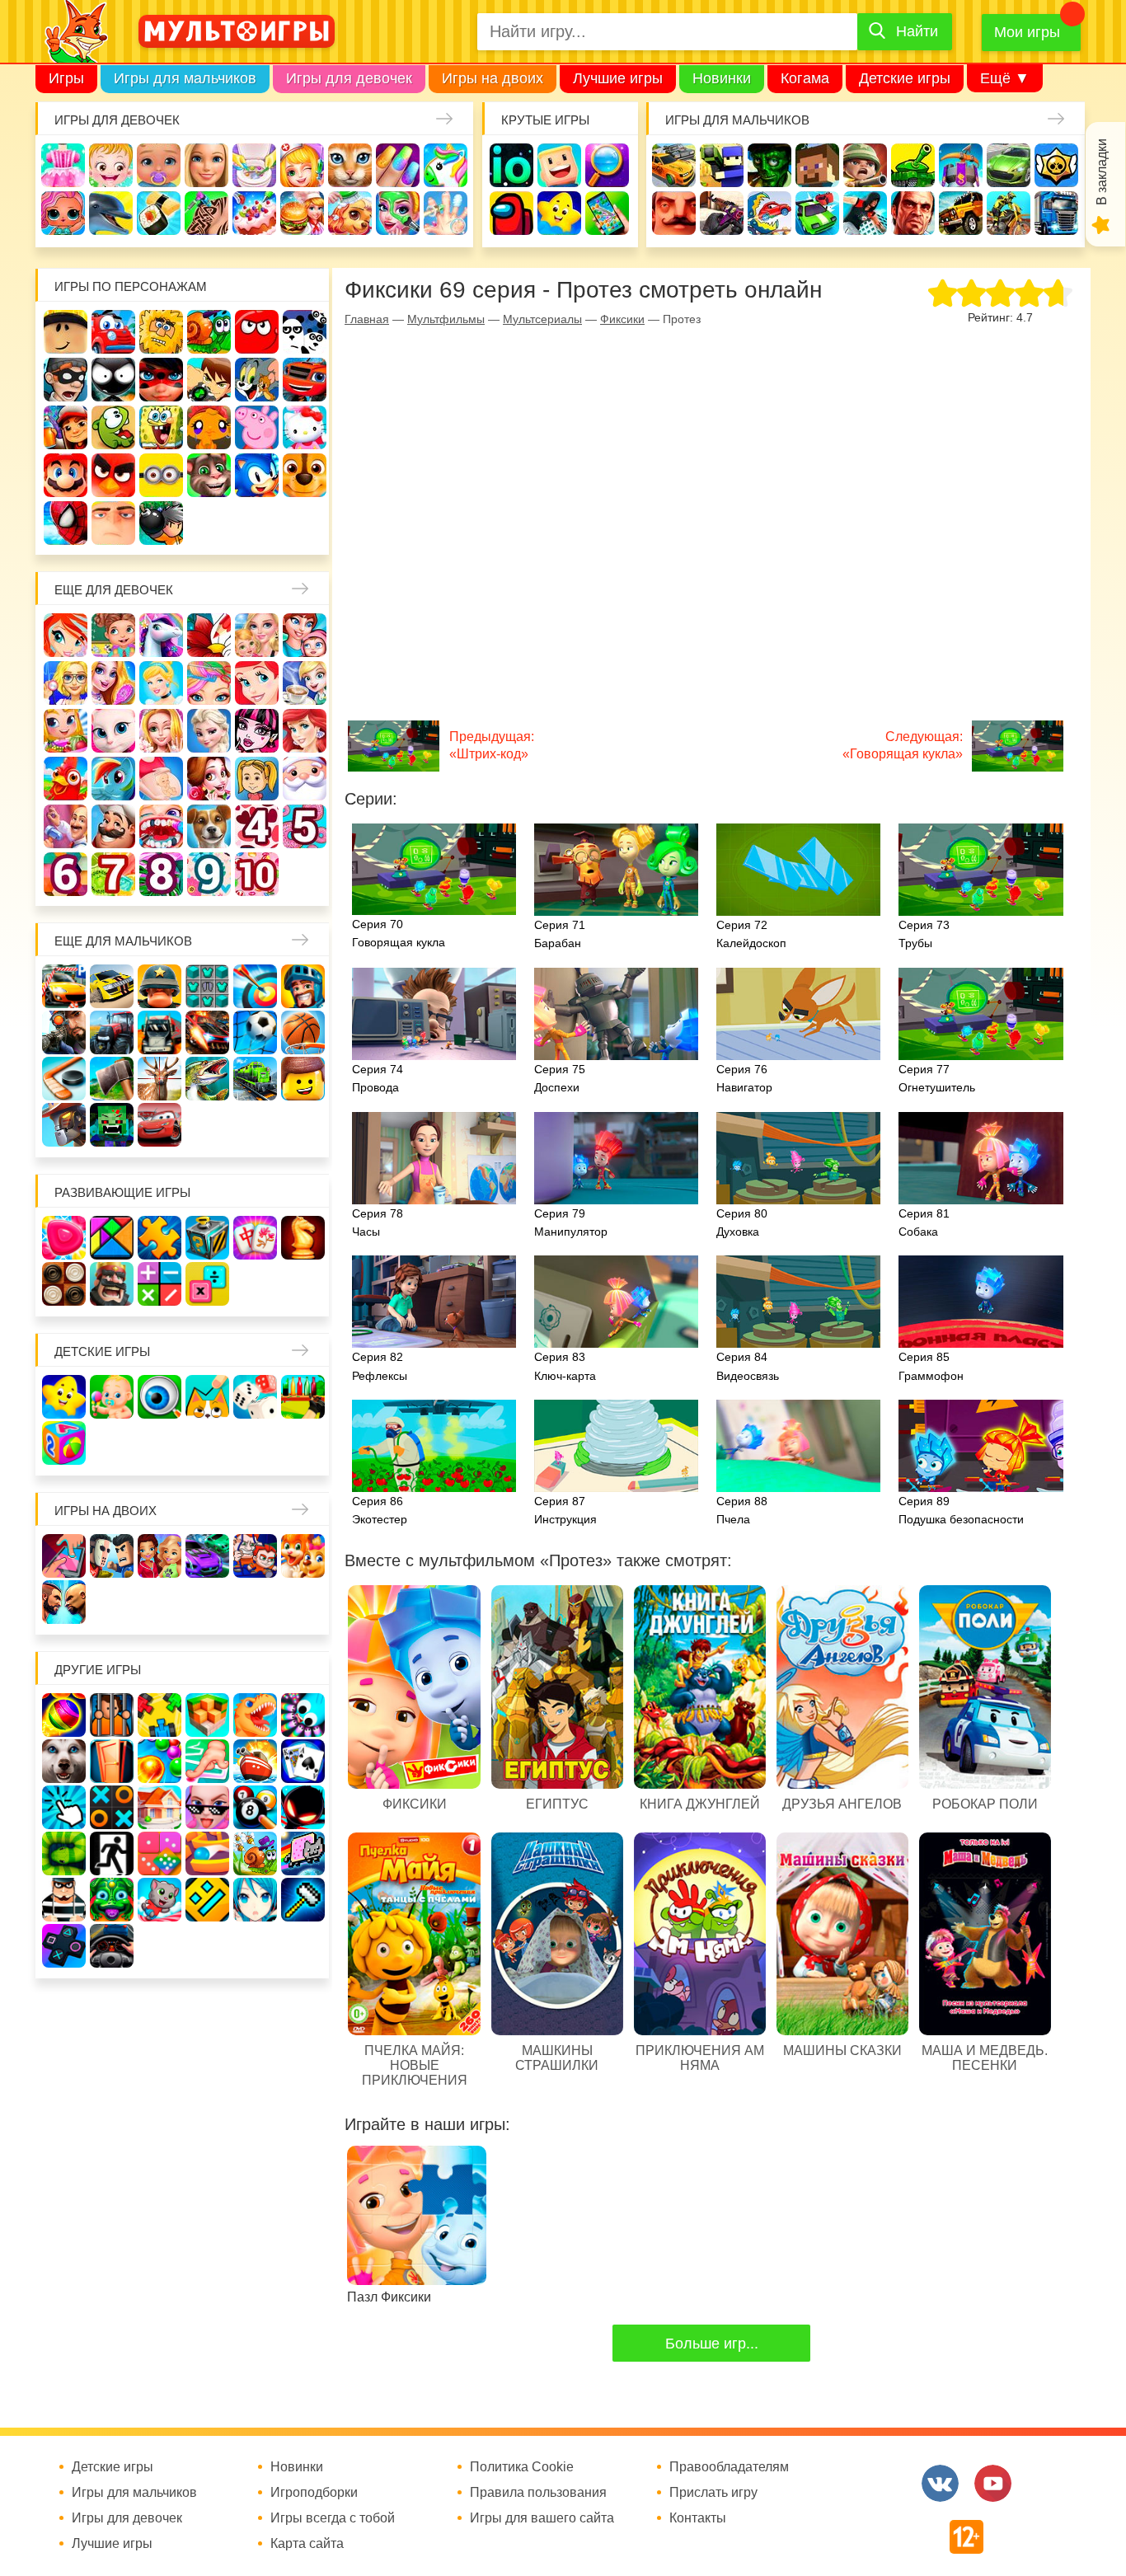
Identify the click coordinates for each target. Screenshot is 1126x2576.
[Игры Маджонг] (255, 1238)
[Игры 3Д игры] (207, 1715)
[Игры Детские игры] (64, 1397)
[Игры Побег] (112, 1715)
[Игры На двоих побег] (255, 1556)
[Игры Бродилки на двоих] (303, 1556)
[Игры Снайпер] (64, 1032)
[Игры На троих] (160, 1715)
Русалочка (257, 683)
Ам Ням (113, 427)
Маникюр (398, 165)
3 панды (305, 332)
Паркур (865, 213)
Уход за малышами (159, 165)
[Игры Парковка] (64, 986)
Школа (113, 635)
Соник (257, 475)
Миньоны (161, 475)
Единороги (446, 165)
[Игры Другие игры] (64, 1946)
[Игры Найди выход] (112, 1761)
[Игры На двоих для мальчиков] (112, 1556)
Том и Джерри (257, 380)
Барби (206, 165)
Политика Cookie (522, 2467)
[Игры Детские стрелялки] (303, 1397)
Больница (66, 683)
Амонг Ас (511, 213)
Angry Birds (113, 475)
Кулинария (159, 213)
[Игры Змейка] (64, 1853)
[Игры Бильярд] (255, 1807)
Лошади (161, 635)
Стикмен (113, 380)
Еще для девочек (114, 590)
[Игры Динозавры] (255, 1715)
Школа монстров (257, 731)
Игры (66, 78)
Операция (446, 213)
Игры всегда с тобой (333, 2518)
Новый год (305, 779)
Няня (257, 635)
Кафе (305, 683)
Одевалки (63, 165)
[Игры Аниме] (255, 1900)
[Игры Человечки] (303, 1807)
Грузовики (1056, 213)
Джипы (961, 213)
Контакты (698, 2518)
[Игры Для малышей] (112, 1397)
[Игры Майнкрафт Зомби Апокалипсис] (112, 1125)
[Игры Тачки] (160, 1125)
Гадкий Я (113, 523)
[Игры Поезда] (255, 1079)
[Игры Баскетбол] (303, 1032)
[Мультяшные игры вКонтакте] (940, 2483)
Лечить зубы (161, 826)
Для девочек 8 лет (161, 874)
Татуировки (206, 213)
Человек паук (66, 523)
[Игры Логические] (112, 1238)
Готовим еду (302, 213)
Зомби (769, 165)
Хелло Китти (305, 427)
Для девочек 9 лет (209, 874)
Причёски (113, 683)
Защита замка (961, 165)
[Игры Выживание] (112, 1079)
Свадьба (161, 731)
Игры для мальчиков (185, 78)
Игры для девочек (349, 78)
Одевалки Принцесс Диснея (209, 779)
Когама (805, 78)
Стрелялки (722, 165)
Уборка (254, 165)
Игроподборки (314, 2493)
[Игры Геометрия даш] (207, 1900)
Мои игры (1027, 32)
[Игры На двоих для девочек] (160, 1556)
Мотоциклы (1009, 213)
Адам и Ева (161, 332)
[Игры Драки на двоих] (64, 1602)
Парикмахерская (209, 683)
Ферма (66, 779)
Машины (1009, 165)
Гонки (674, 165)
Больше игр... (712, 2344)
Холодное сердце (209, 731)
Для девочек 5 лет (305, 826)
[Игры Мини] (160, 1853)
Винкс (66, 635)
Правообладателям (729, 2467)
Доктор (302, 165)
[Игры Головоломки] (207, 1238)
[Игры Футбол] (255, 1032)
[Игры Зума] (112, 1900)
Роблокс (66, 332)
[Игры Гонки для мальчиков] (112, 986)
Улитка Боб (209, 332)
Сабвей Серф (66, 427)
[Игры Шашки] (64, 1284)
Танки (913, 165)
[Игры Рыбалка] (207, 1079)
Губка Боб (161, 427)
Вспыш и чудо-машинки (305, 380)
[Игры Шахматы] (303, 1238)
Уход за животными (350, 213)
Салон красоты (398, 213)
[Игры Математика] (160, 1284)
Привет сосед (674, 213)
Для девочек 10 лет (257, 874)
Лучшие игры (618, 78)
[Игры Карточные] (303, 1761)
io (511, 165)
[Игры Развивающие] (64, 1443)
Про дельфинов (111, 213)
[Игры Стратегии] (112, 1284)
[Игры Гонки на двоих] (207, 1556)
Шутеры (722, 213)
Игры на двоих (493, 78)
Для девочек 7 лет (113, 874)
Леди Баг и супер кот (161, 380)
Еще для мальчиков (123, 941)
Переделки (66, 826)
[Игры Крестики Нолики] (112, 1807)
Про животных (209, 826)
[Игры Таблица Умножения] (207, 1284)
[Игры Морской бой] (255, 1761)
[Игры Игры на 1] (207, 1761)
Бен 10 (209, 380)
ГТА (913, 213)
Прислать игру (713, 2493)
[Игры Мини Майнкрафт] (303, 1900)
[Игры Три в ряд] (64, 1238)
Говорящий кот (209, 475)
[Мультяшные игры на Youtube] (993, 2483)
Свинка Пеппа (257, 427)
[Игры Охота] (160, 1079)
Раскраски (209, 635)
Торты (254, 213)
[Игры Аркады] (303, 1853)
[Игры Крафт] (207, 986)
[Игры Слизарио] (303, 1715)
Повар (113, 826)
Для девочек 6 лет (66, 874)
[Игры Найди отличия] (160, 1397)
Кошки (350, 165)
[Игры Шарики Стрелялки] (64, 1715)
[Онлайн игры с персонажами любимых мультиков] (237, 31)
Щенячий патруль (305, 475)
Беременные (161, 779)
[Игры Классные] (207, 1807)
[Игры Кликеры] (64, 1807)
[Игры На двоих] (64, 1556)
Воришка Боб (66, 380)
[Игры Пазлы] (160, 1238)
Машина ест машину (769, 213)
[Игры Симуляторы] (112, 1946)
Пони (113, 779)
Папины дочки (257, 779)
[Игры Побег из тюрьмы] (64, 1900)
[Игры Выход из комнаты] (112, 1853)
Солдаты (865, 165)
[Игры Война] (160, 986)
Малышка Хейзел (111, 165)
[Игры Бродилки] (255, 1853)
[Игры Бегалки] (160, 1900)
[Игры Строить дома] (160, 1807)
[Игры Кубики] (255, 1397)
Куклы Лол (63, 213)
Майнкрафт (817, 165)
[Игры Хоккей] (64, 1079)
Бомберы (161, 523)
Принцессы (161, 683)
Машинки (817, 213)
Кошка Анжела (113, 731)
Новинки (722, 78)
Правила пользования (538, 2493)
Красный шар (257, 332)
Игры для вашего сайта (542, 2518)
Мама (305, 635)
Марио (66, 475)
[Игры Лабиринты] (207, 1853)
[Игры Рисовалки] (207, 1397)
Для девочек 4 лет (257, 826)
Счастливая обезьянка (209, 427)
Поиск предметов (607, 165)
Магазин (66, 731)
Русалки (305, 731)
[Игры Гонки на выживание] (207, 1032)
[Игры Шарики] (160, 1761)
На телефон (607, 213)
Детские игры (905, 78)
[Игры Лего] (303, 1079)
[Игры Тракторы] (112, 1032)
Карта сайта (307, 2544)
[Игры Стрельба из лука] (255, 986)
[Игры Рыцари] (303, 986)
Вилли (113, 332)
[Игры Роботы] (64, 1125)
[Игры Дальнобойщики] (160, 1032)
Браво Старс (1056, 165)
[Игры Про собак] (64, 1761)
